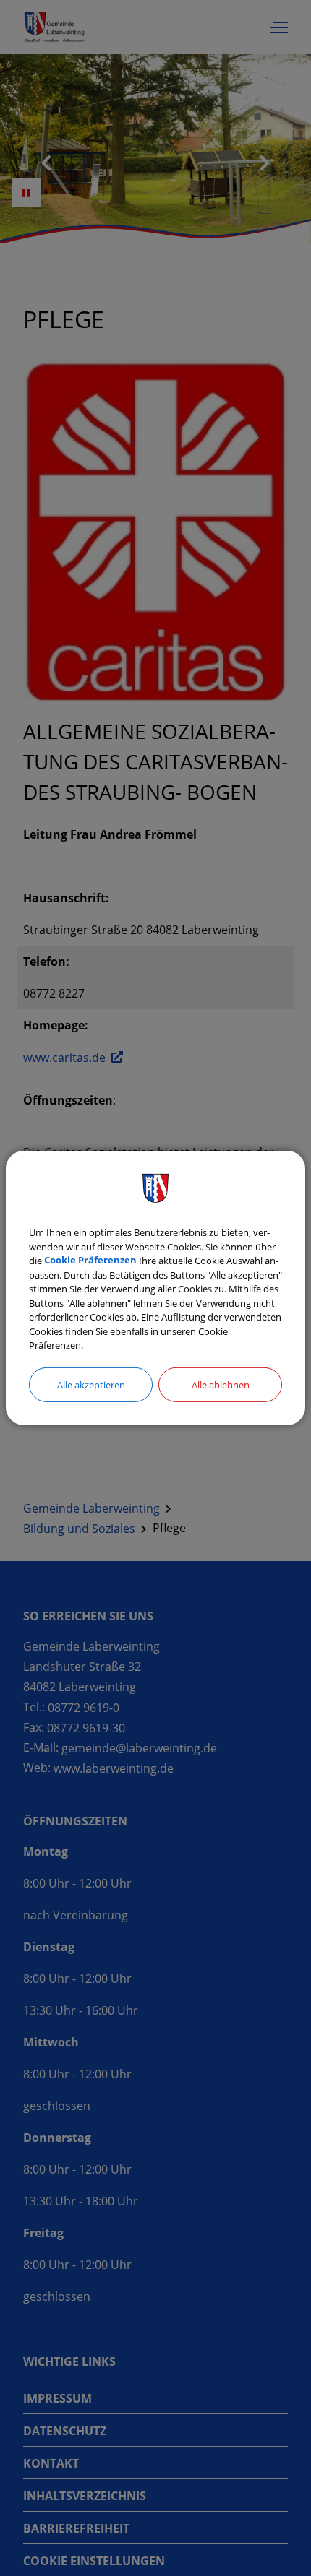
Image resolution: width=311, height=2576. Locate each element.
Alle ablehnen (221, 1384)
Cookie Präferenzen (90, 1261)
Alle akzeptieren (91, 1384)
